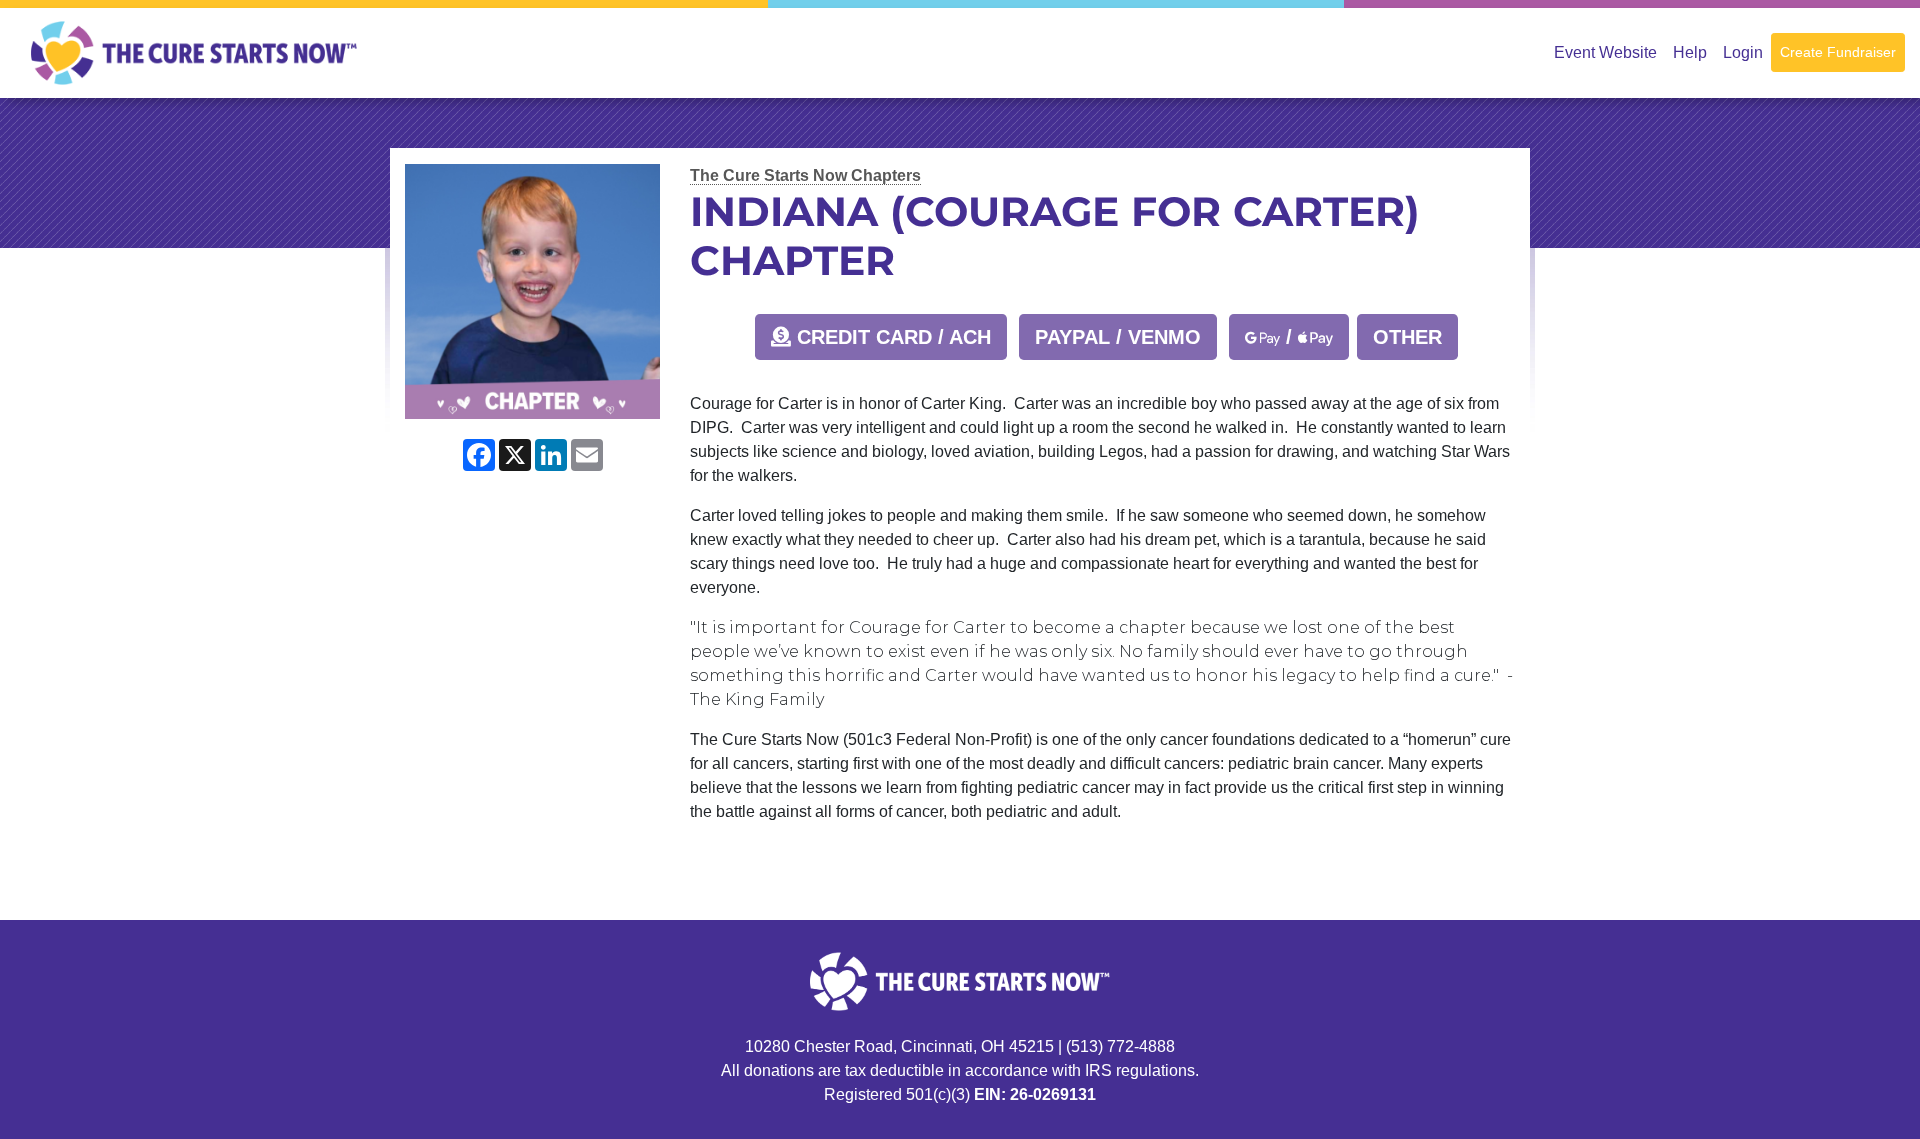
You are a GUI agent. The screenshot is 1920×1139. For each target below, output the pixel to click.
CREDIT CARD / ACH (891, 337)
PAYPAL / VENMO (1118, 337)
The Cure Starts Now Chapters (805, 175)
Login (1743, 52)
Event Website (1605, 52)
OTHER (1407, 337)
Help (1690, 52)
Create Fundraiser (1838, 52)
